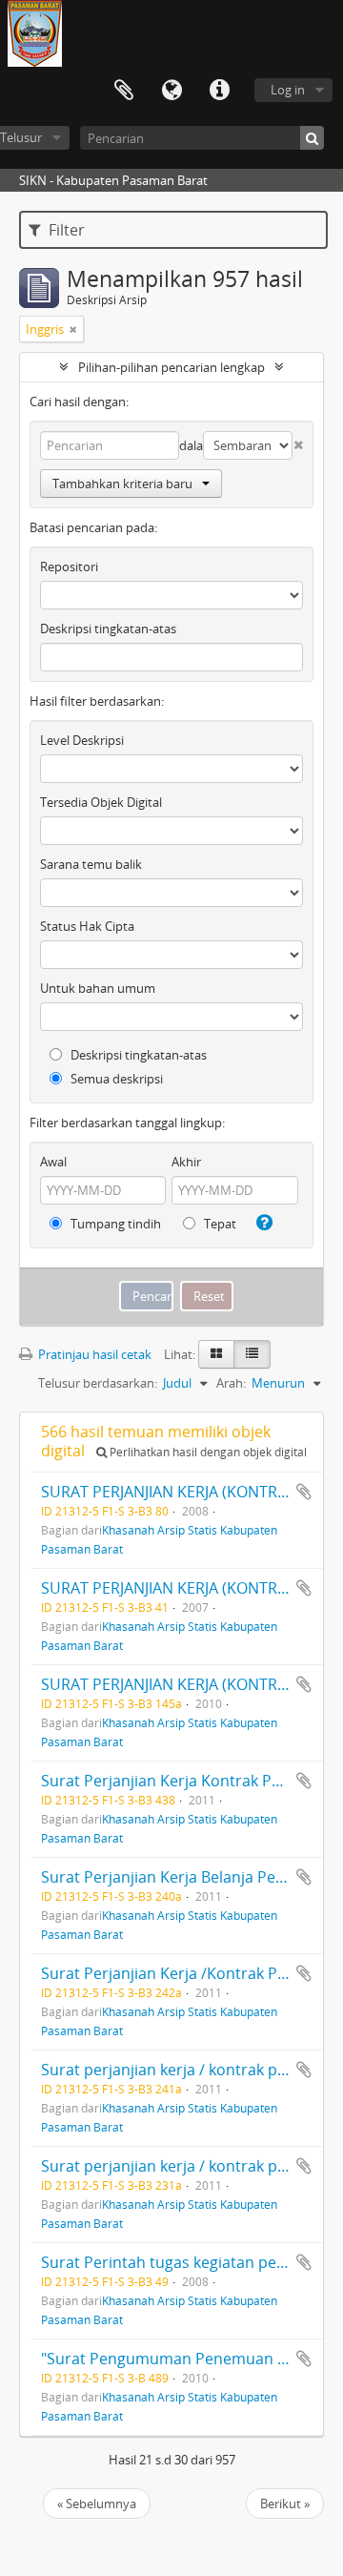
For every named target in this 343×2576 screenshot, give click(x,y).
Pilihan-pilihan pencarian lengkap (171, 367)
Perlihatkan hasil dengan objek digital (207, 1452)
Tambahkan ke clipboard (304, 1492)
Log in (288, 90)
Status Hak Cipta (87, 926)
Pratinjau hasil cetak (93, 1354)
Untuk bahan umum (98, 988)
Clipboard (124, 91)
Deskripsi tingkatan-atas (108, 629)
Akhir (186, 1162)
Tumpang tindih (114, 1224)
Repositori (69, 567)
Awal (53, 1162)
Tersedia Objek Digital (101, 802)
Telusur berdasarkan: (98, 1383)
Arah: (231, 1383)
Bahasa (171, 91)
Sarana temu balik (91, 864)
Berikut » (285, 2504)
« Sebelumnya (97, 2504)
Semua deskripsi (115, 1079)
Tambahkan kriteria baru (122, 484)
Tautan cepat (219, 91)
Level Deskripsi (82, 740)
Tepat (219, 1224)
